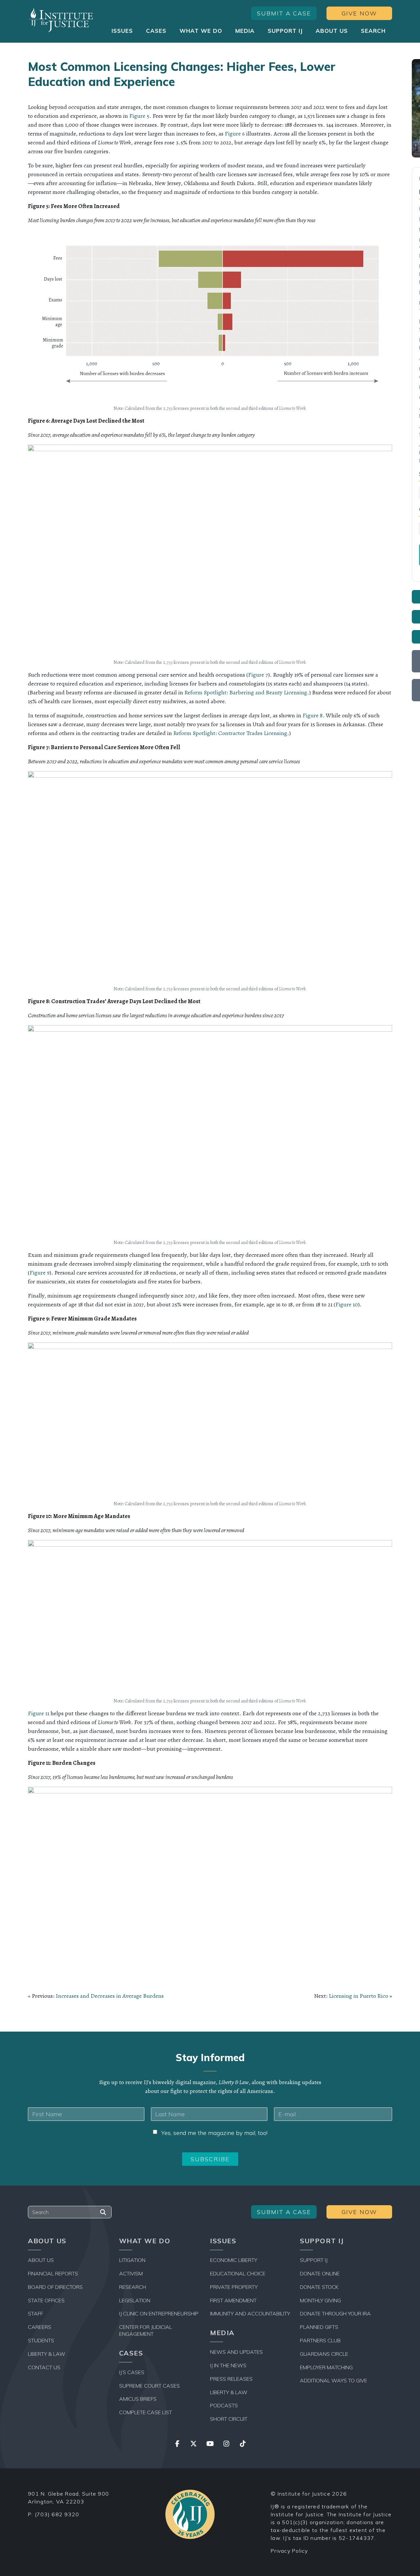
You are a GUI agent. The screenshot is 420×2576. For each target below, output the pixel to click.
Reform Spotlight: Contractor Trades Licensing (230, 733)
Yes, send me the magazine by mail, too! (214, 2133)
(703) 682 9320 (57, 2514)
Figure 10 (347, 1304)
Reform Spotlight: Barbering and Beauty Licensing (246, 692)
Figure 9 (40, 1273)
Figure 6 (235, 134)
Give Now (359, 13)
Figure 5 (139, 116)
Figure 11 (39, 1713)
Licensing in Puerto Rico (358, 1996)
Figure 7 (258, 675)
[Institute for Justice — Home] (61, 20)
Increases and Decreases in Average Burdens (110, 1996)
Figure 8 (313, 715)
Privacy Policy (289, 2551)
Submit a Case (284, 13)
